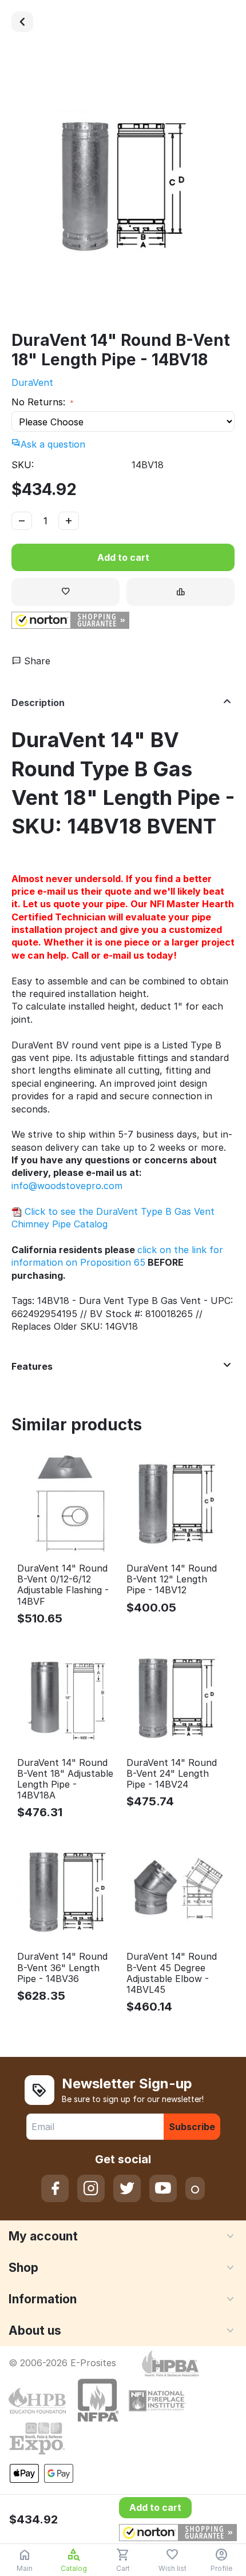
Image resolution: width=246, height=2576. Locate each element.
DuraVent (32, 382)
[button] (70, 620)
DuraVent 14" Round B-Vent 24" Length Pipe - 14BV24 (172, 1774)
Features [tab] (32, 1366)
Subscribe (192, 2127)
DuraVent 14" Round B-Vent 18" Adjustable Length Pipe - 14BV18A (65, 1779)
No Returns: (40, 402)
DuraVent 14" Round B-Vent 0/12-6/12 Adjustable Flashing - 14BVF (63, 1585)
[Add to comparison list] (180, 592)
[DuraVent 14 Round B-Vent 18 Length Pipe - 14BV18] (123, 187)
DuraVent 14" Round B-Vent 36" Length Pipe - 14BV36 (62, 1967)
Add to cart (123, 557)
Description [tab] (38, 703)
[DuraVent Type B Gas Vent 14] (22, 22)
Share (36, 661)
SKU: (23, 465)
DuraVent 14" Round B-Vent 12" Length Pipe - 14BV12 (172, 1579)
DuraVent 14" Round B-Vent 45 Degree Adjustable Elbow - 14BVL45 (172, 1973)
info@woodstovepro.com (67, 1186)
